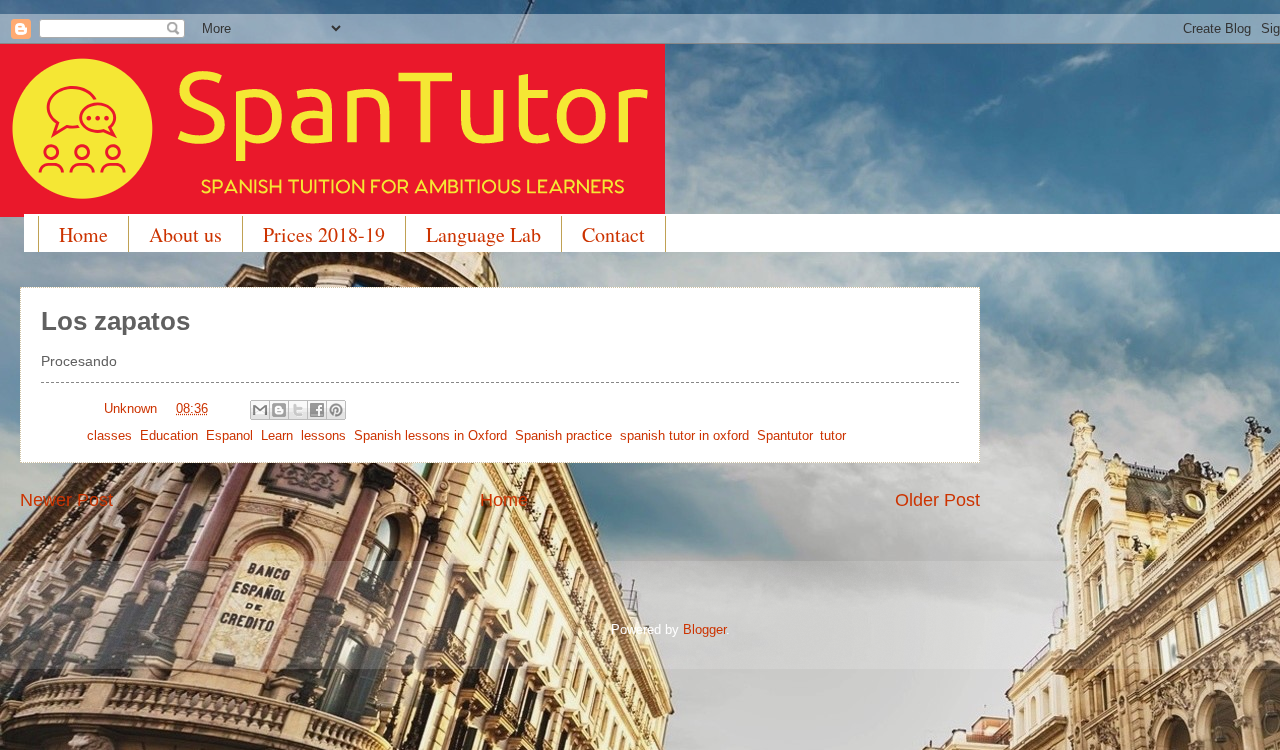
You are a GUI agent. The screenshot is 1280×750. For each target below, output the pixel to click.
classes (109, 435)
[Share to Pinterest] (336, 410)
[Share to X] (298, 410)
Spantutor (784, 435)
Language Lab (483, 234)
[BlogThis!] (279, 410)
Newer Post (66, 500)
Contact (613, 234)
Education (169, 435)
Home (83, 234)
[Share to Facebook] (317, 410)
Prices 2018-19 (324, 234)
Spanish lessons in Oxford (430, 435)
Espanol (229, 435)
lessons (323, 435)
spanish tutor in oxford (684, 435)
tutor (833, 435)
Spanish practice (563, 435)
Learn (277, 435)
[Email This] (260, 410)
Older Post (937, 500)
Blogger (704, 629)
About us (185, 234)
